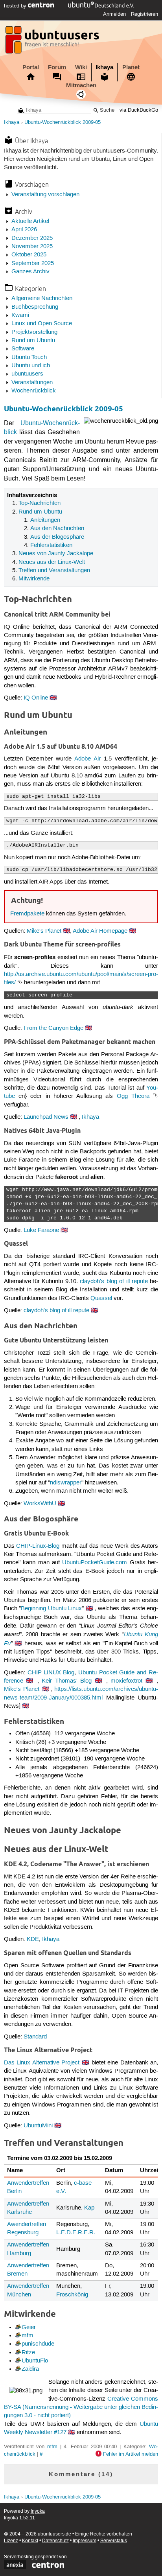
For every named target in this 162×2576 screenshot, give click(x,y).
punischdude (38, 2344)
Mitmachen (81, 85)
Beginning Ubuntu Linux (51, 1609)
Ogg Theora (133, 1096)
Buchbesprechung (35, 307)
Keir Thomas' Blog (67, 1681)
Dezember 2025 (32, 238)
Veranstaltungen (32, 383)
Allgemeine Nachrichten (42, 298)
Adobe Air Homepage (100, 931)
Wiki (81, 67)
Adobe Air (87, 759)
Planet (131, 67)
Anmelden (114, 14)
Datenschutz (55, 2541)
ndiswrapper (66, 1483)
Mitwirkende (34, 579)
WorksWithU (40, 1504)
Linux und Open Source (42, 324)
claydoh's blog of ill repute (114, 1282)
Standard (35, 2037)
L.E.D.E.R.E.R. (76, 2233)
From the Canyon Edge (53, 1028)
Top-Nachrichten (40, 503)
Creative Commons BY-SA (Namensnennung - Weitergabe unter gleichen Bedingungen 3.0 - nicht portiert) (81, 2408)
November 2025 (32, 247)
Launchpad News (46, 1117)
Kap (89, 2208)
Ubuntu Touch (29, 357)
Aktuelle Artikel (30, 221)
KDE (33, 1939)
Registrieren (145, 14)
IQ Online (36, 698)
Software (23, 349)
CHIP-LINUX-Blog (51, 1673)
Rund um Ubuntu (33, 341)
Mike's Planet (44, 931)
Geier (29, 2327)
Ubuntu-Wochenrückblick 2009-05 (63, 122)
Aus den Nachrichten (57, 528)
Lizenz (11, 2541)
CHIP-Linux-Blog (38, 1546)
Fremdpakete (27, 914)
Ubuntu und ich (31, 366)
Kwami (20, 315)
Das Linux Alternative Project (42, 2063)
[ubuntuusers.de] (53, 42)
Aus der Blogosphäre (57, 537)
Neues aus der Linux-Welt (52, 562)
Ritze (28, 2353)
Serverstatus (114, 2541)
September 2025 (33, 263)
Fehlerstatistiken (51, 545)
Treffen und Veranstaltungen (54, 571)
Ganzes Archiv (30, 272)
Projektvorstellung (34, 332)
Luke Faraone (41, 1230)
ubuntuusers (27, 374)
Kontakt (30, 2541)
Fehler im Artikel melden (131, 2454)
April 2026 (24, 230)
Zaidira (30, 2369)
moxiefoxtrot (126, 1681)
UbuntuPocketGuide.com (95, 1563)
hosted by (16, 6)
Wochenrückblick (34, 391)
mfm (28, 2336)
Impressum (85, 2541)
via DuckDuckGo (139, 110)
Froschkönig (72, 2295)
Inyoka (38, 2511)
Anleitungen (45, 520)
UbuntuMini (38, 2126)
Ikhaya (104, 67)
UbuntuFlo (35, 2361)
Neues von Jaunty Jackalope (56, 554)
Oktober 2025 (29, 255)
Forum (57, 67)
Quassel (101, 1298)
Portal (31, 67)
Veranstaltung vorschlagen (45, 195)
